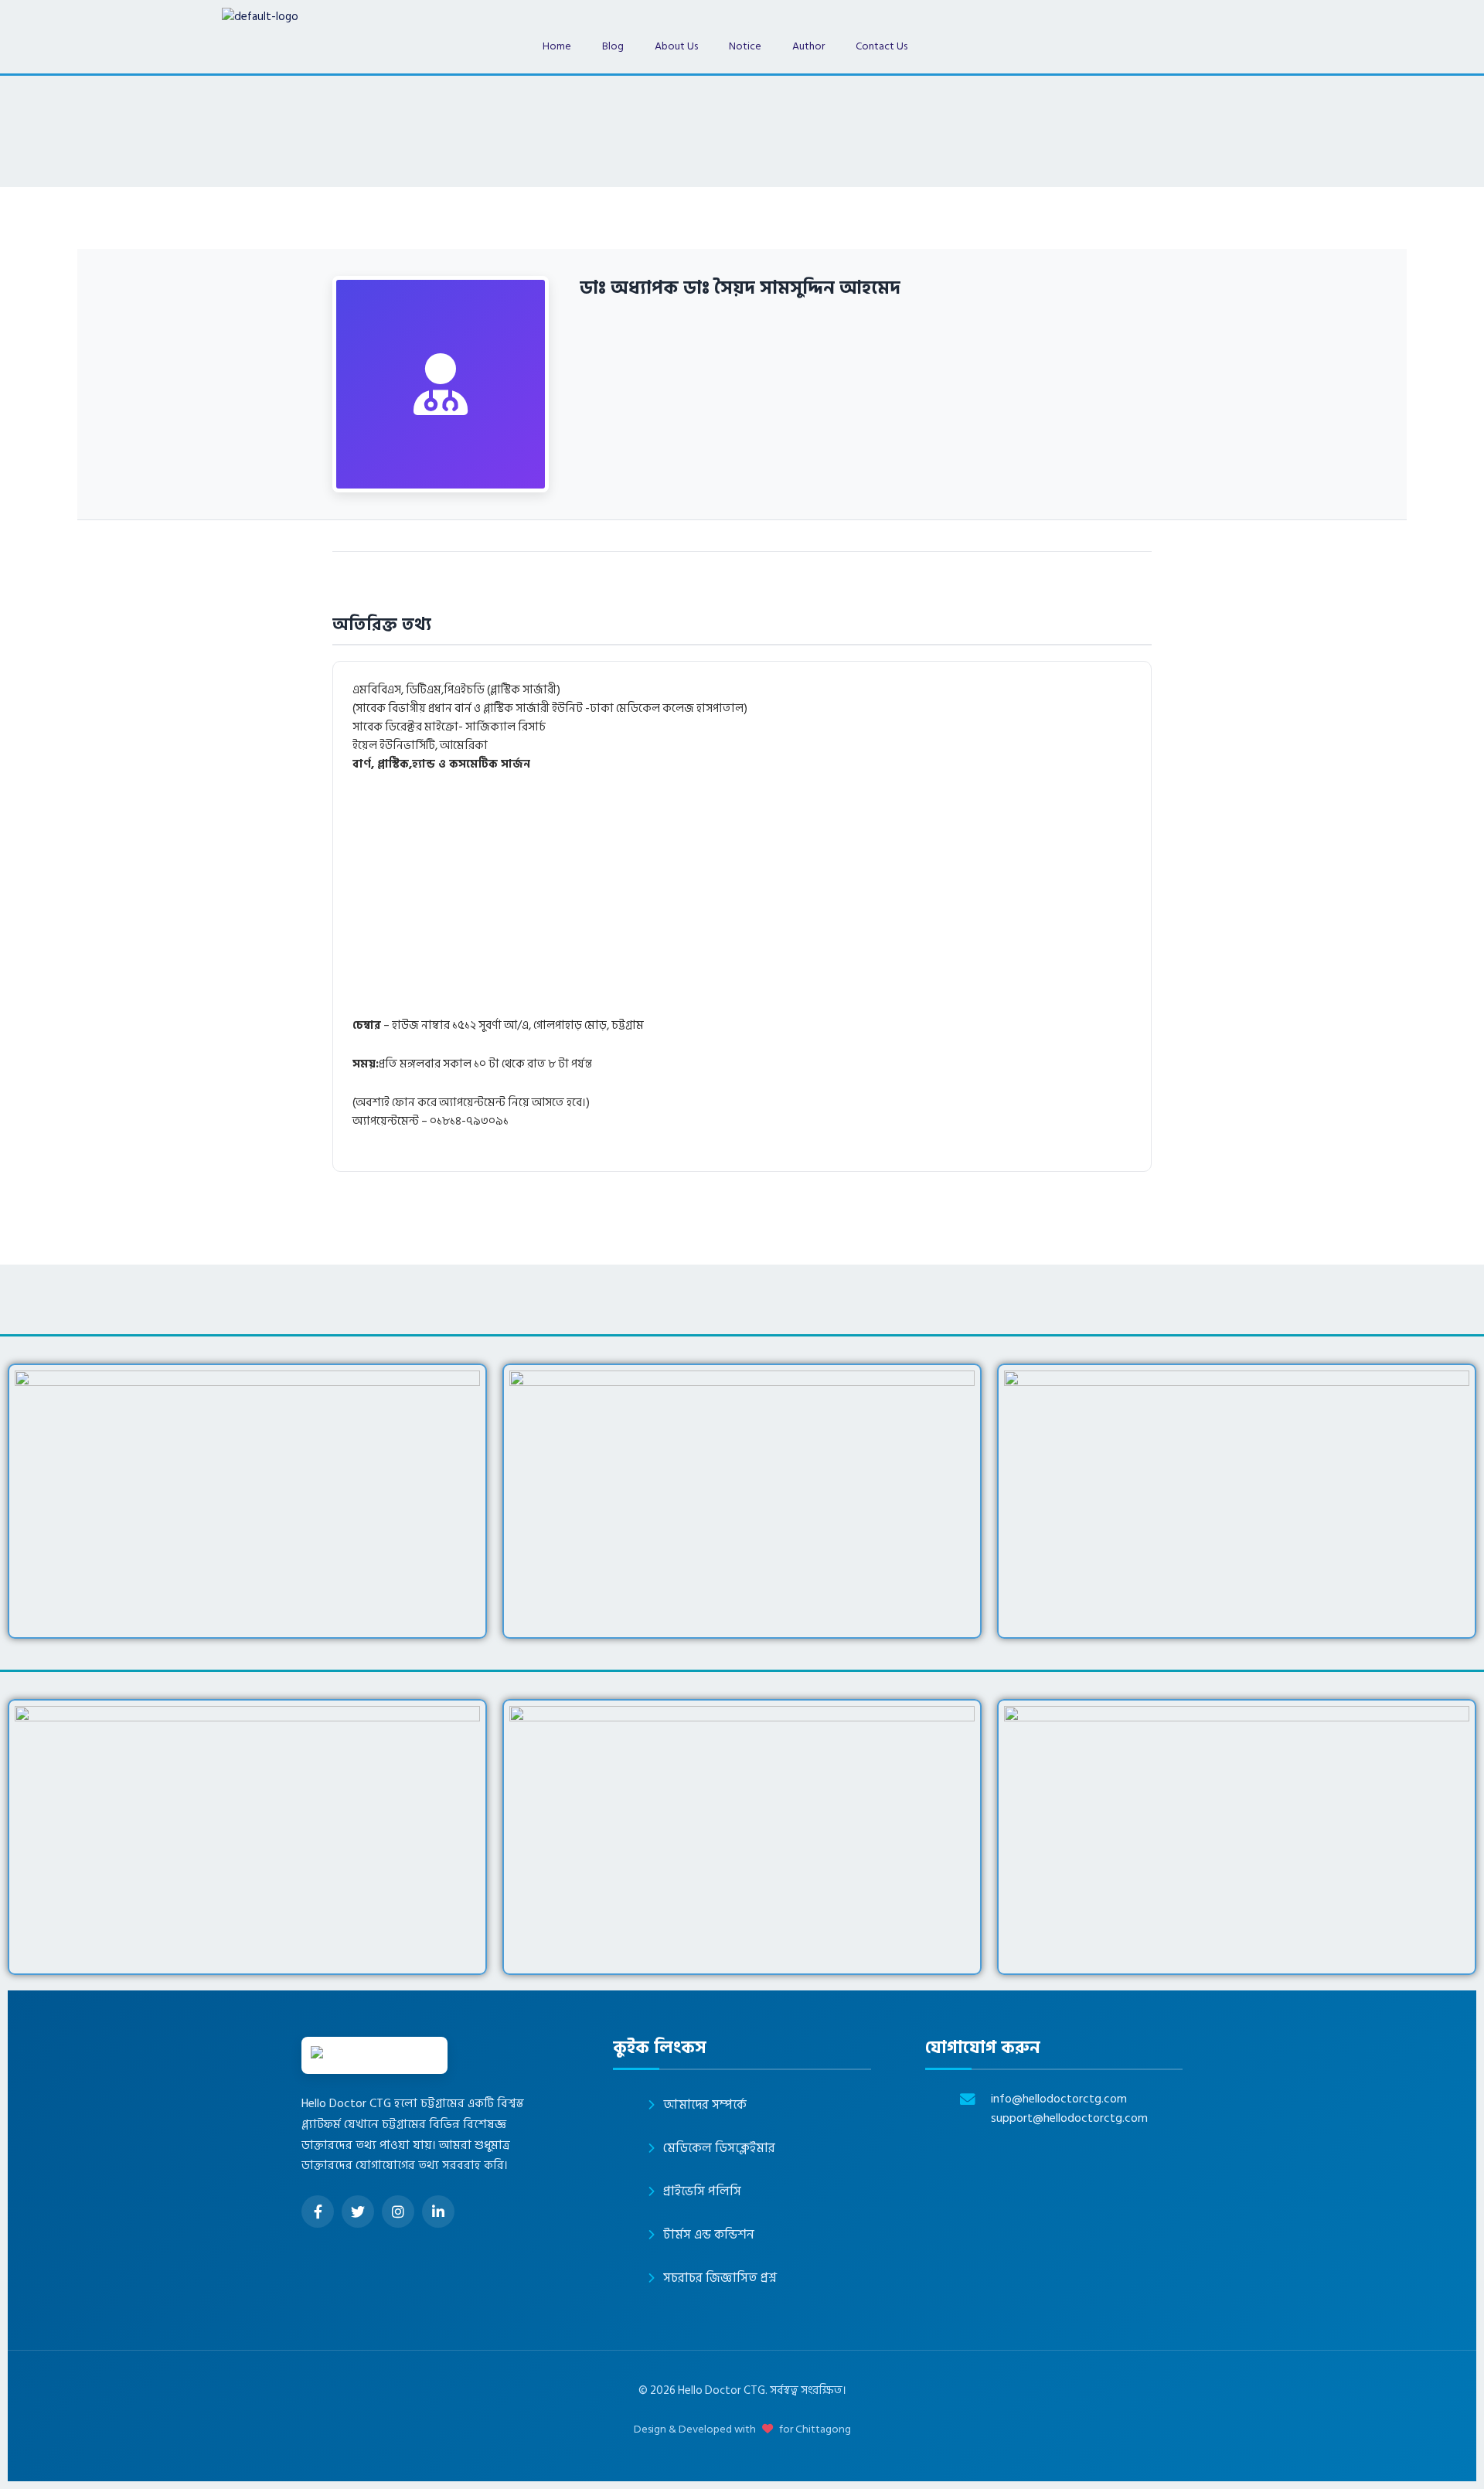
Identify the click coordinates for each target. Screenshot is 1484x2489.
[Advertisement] (816, 902)
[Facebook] (318, 2211)
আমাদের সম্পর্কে (705, 2105)
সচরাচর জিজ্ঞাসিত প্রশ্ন (720, 2278)
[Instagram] (398, 2211)
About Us (676, 46)
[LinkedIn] (438, 2211)
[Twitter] (358, 2211)
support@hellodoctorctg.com (1069, 2118)
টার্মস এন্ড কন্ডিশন (709, 2235)
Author (808, 46)
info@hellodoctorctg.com (1059, 2099)
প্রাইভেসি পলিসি (702, 2191)
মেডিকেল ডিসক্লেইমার (719, 2148)
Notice (745, 46)
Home (557, 46)
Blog (613, 46)
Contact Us (882, 46)
